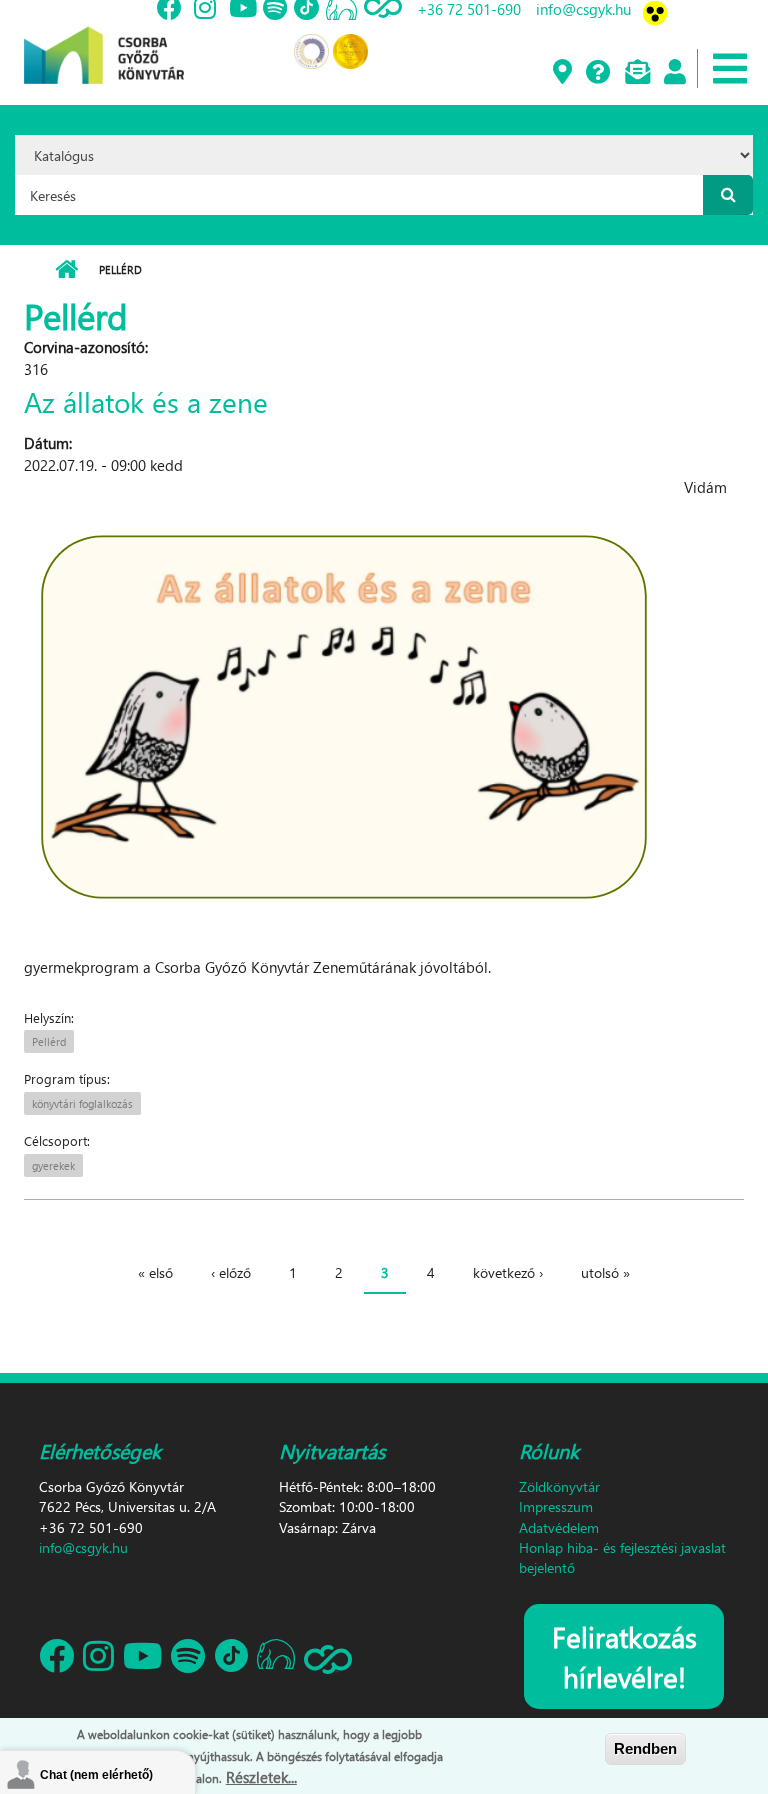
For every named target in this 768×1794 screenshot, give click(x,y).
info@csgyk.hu (83, 1547)
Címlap (66, 270)
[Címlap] (104, 40)
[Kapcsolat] (636, 73)
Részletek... (261, 1777)
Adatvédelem (559, 1527)
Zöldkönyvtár (559, 1486)
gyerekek (53, 1165)
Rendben (645, 1748)
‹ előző (231, 1272)
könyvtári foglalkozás (82, 1103)
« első (155, 1272)
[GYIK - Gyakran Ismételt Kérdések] (597, 73)
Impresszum (556, 1506)
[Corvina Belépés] (674, 73)
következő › (508, 1272)
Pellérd (49, 1041)
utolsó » (605, 1272)
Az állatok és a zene (146, 401)
